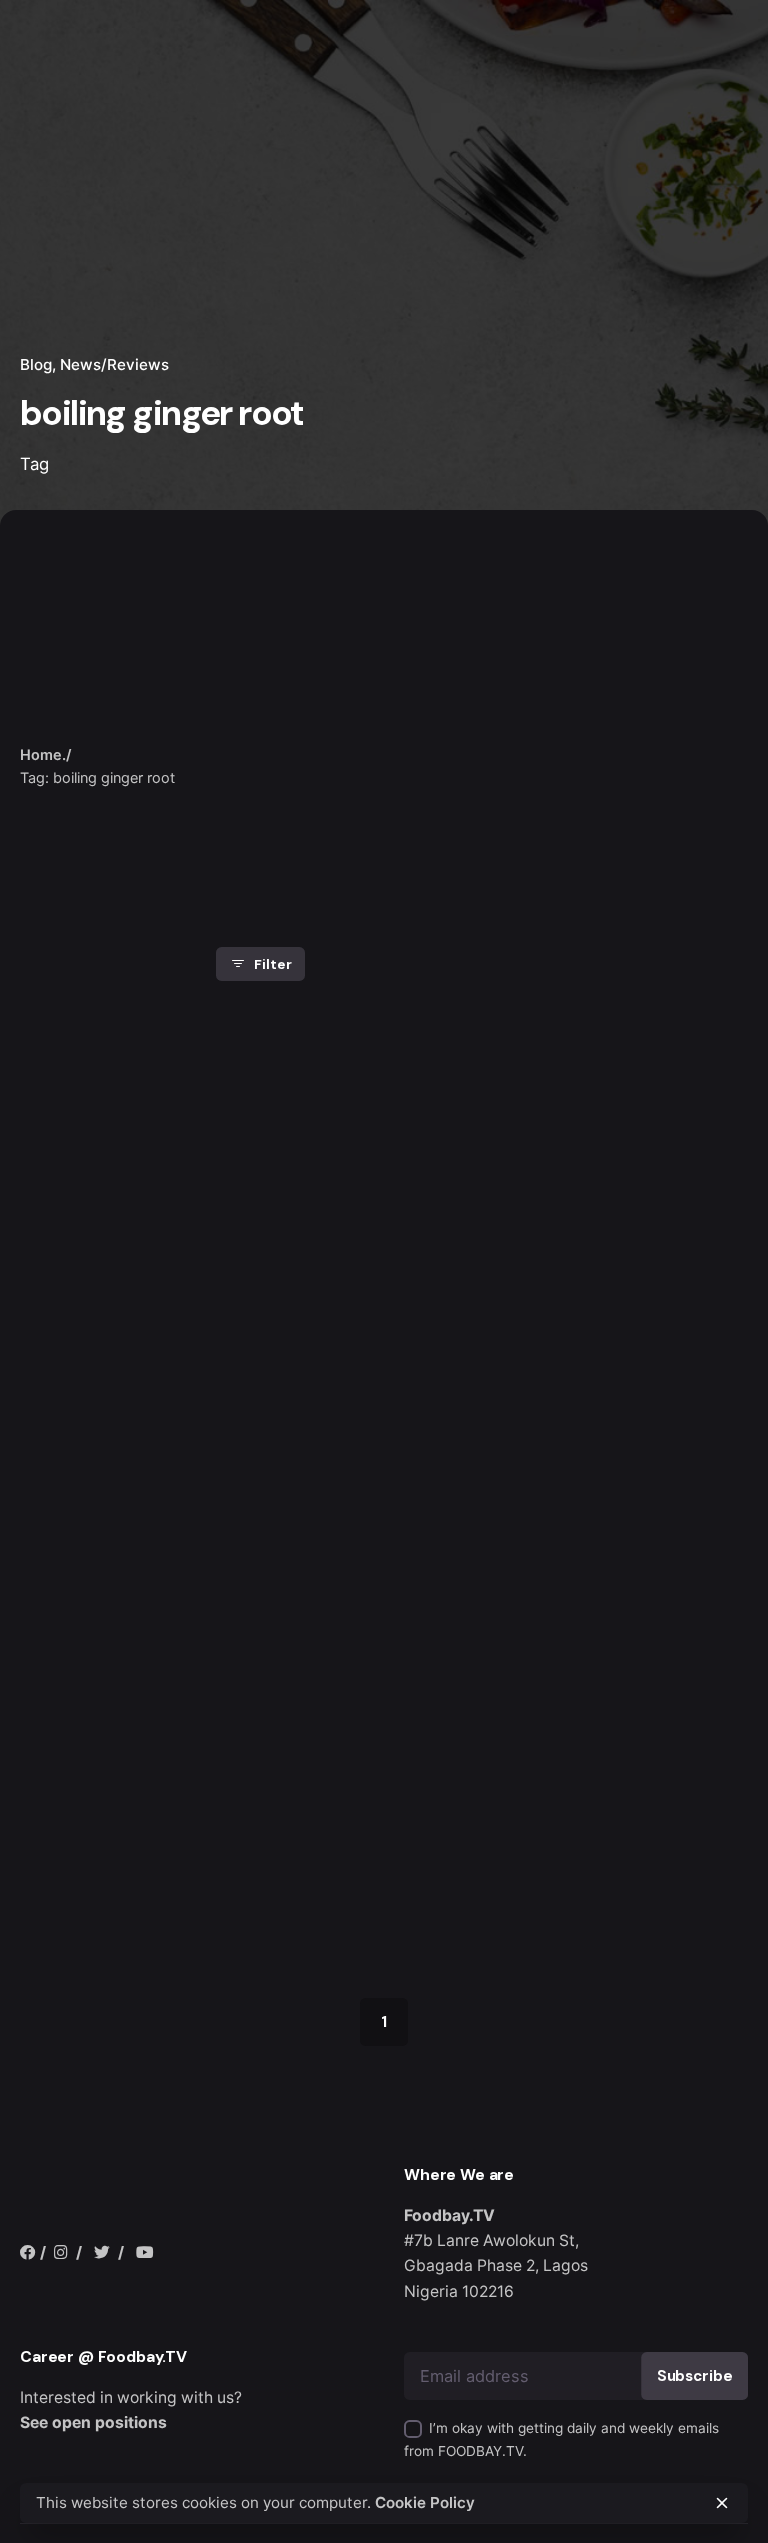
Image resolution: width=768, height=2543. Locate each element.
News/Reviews (114, 364)
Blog (36, 364)
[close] (248, 703)
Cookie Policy (425, 2502)
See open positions (93, 2422)
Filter (272, 964)
